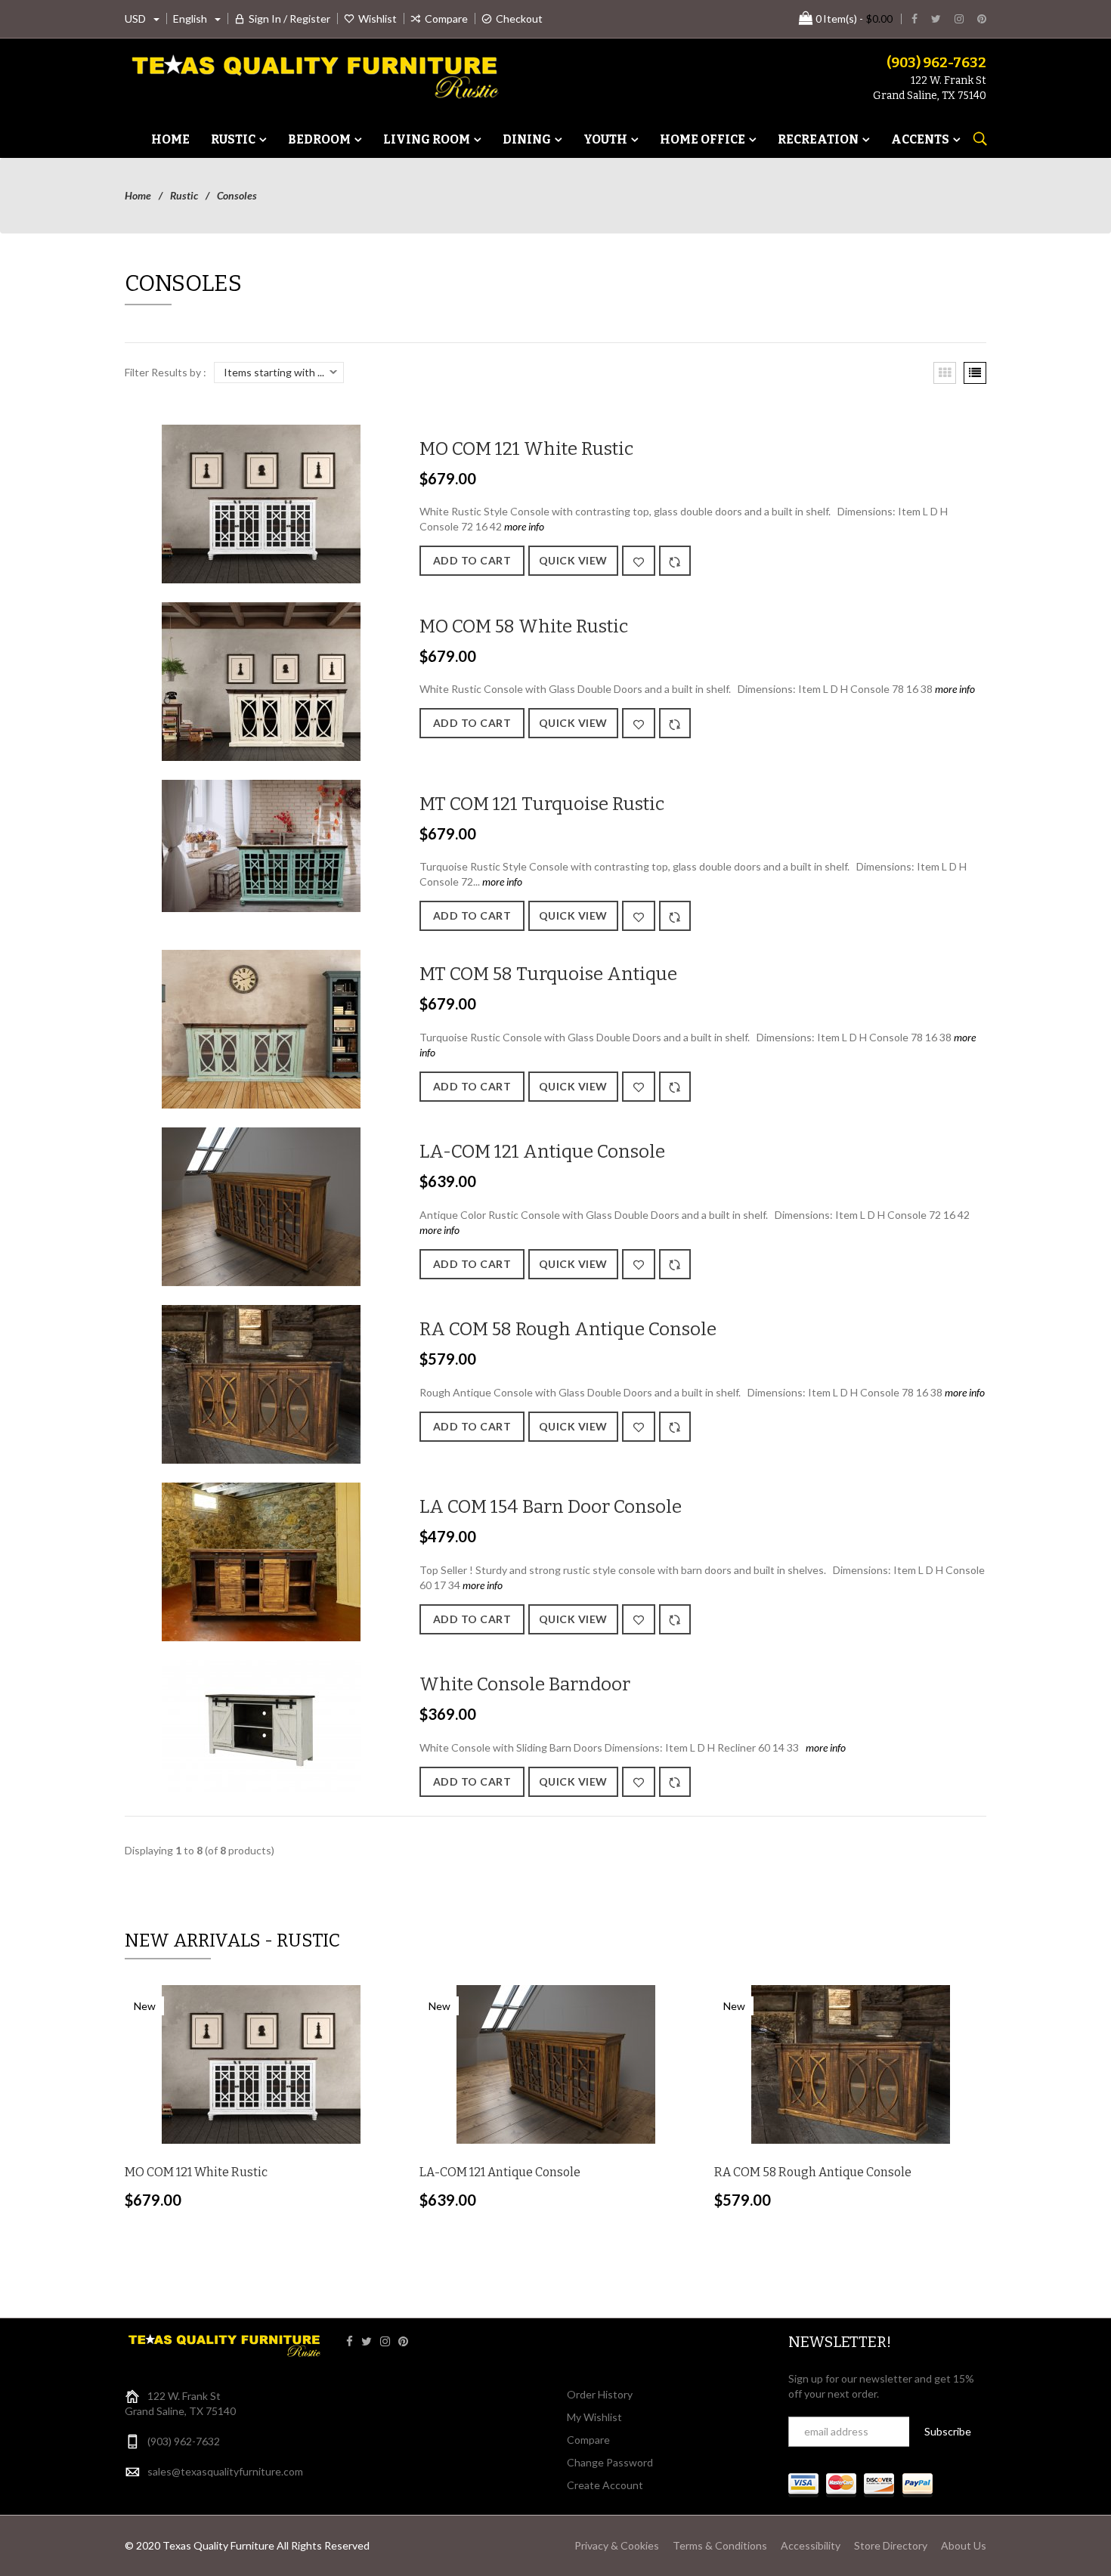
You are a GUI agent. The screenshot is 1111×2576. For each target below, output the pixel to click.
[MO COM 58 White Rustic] (261, 680)
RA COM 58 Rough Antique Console (568, 1329)
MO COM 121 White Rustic (526, 449)
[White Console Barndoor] (261, 1725)
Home (138, 195)
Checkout (519, 19)
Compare (446, 19)
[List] (975, 373)
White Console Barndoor (525, 1684)
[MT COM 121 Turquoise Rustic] (261, 844)
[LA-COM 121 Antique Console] (261, 1206)
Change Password (610, 2462)
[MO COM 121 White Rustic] (261, 502)
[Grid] (945, 373)
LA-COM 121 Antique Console (542, 1152)
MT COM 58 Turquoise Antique (548, 974)
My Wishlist (594, 2417)
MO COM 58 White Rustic (524, 626)
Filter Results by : (166, 372)
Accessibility (811, 2545)
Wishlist (378, 19)
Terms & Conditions (720, 2545)
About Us (964, 2545)
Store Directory (891, 2545)
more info (523, 526)
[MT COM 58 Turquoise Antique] (261, 1028)
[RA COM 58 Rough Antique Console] (261, 1383)
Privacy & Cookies (617, 2545)
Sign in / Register (289, 19)
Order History (600, 2394)
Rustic (184, 195)
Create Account (605, 2485)
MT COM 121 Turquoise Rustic (542, 804)
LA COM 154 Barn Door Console (551, 1507)
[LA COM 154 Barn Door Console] (261, 1561)
